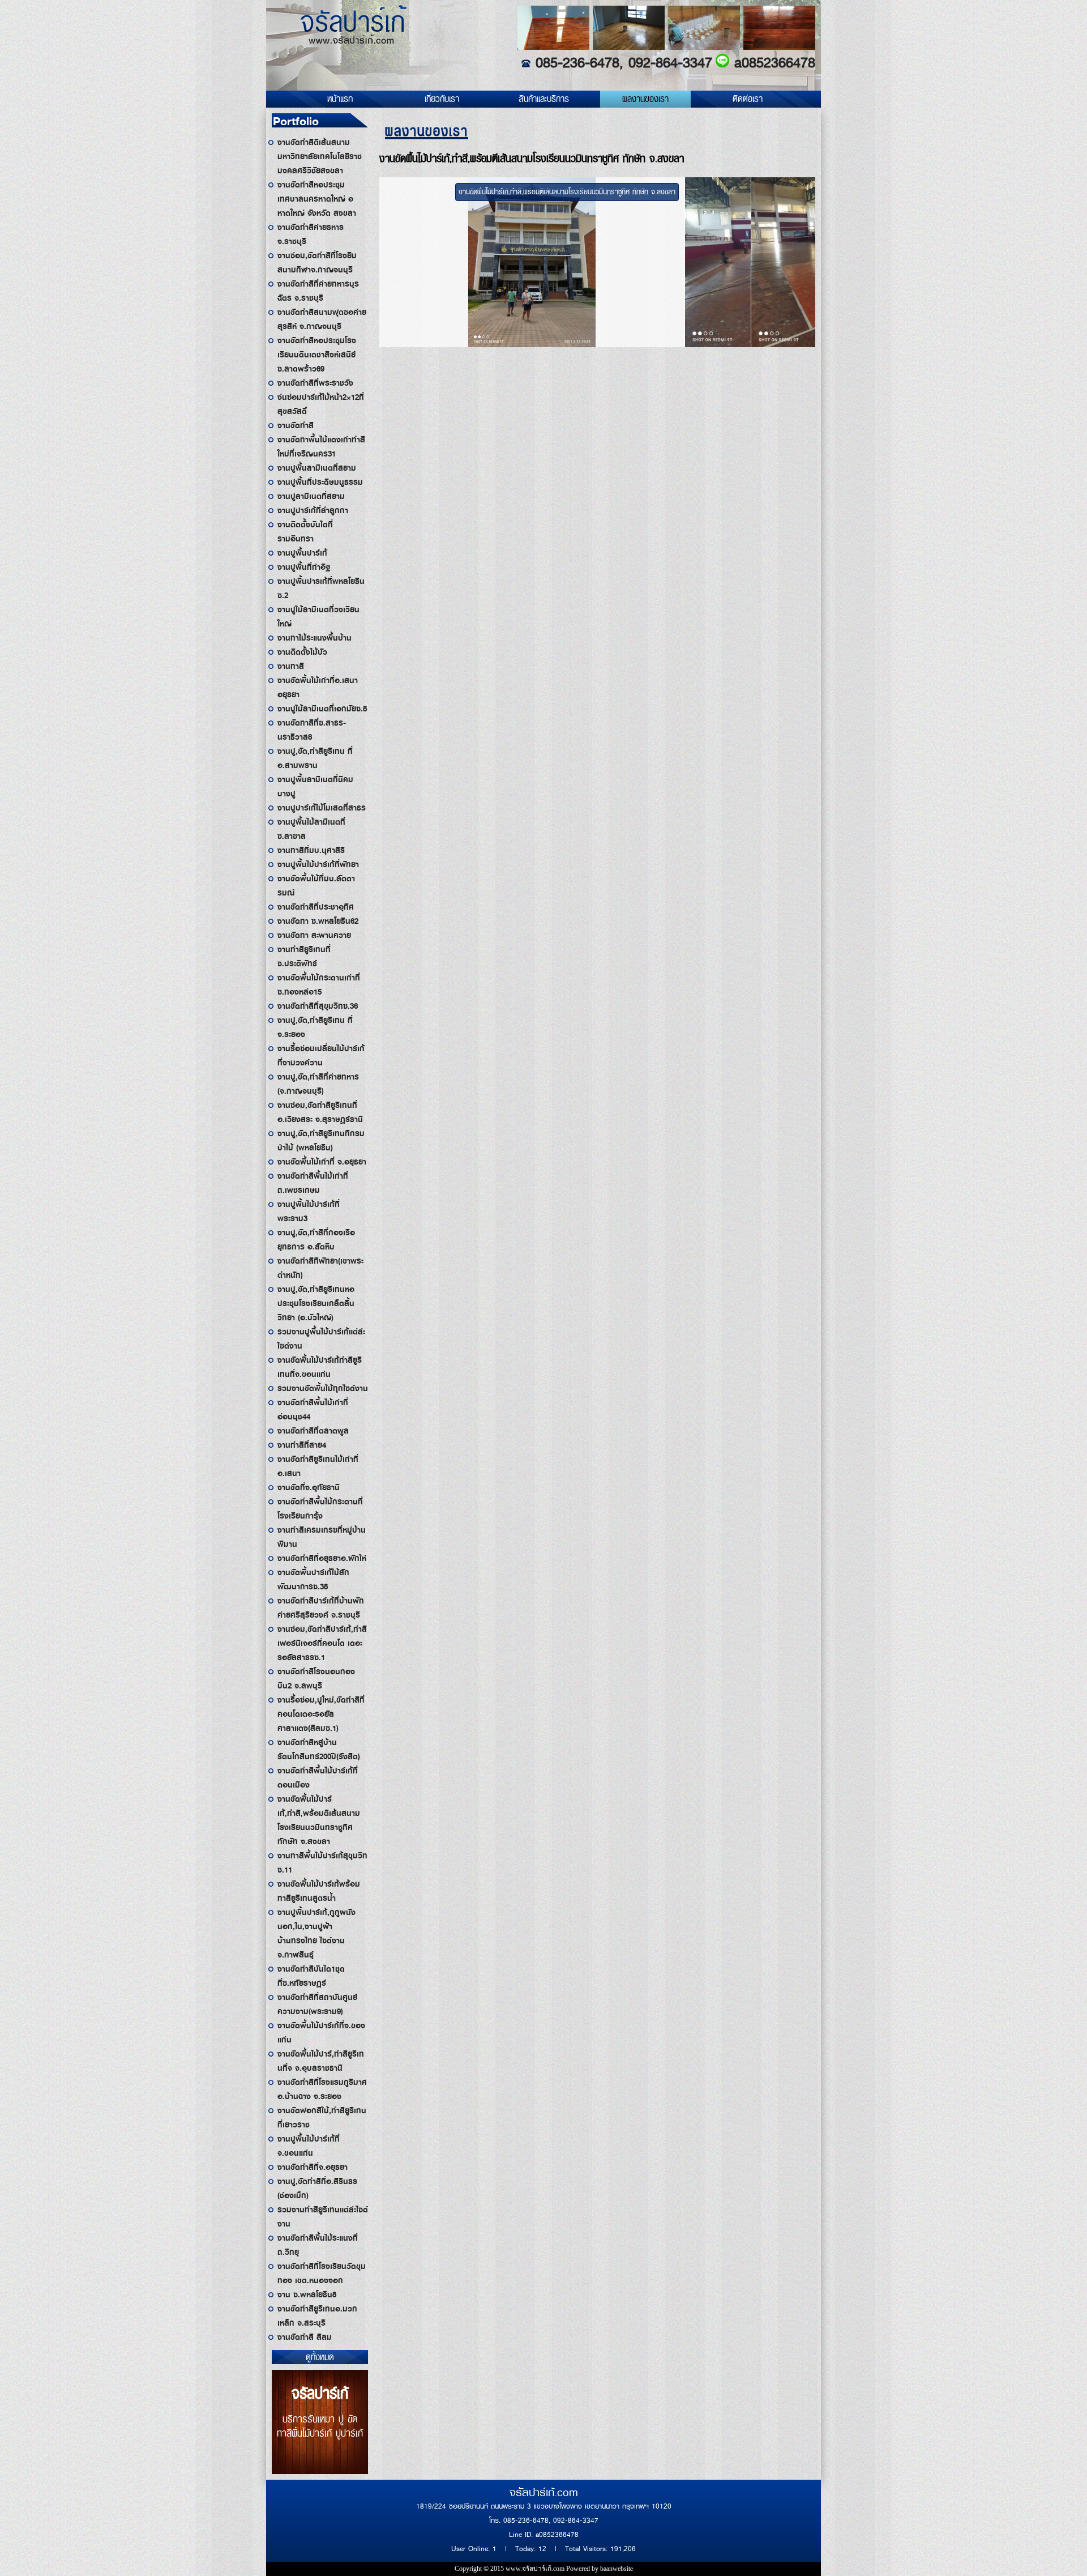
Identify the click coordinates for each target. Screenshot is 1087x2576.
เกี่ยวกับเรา (442, 99)
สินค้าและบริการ (544, 99)
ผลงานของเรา (645, 99)
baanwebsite (617, 2569)
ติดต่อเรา (748, 99)
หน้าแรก (340, 99)
